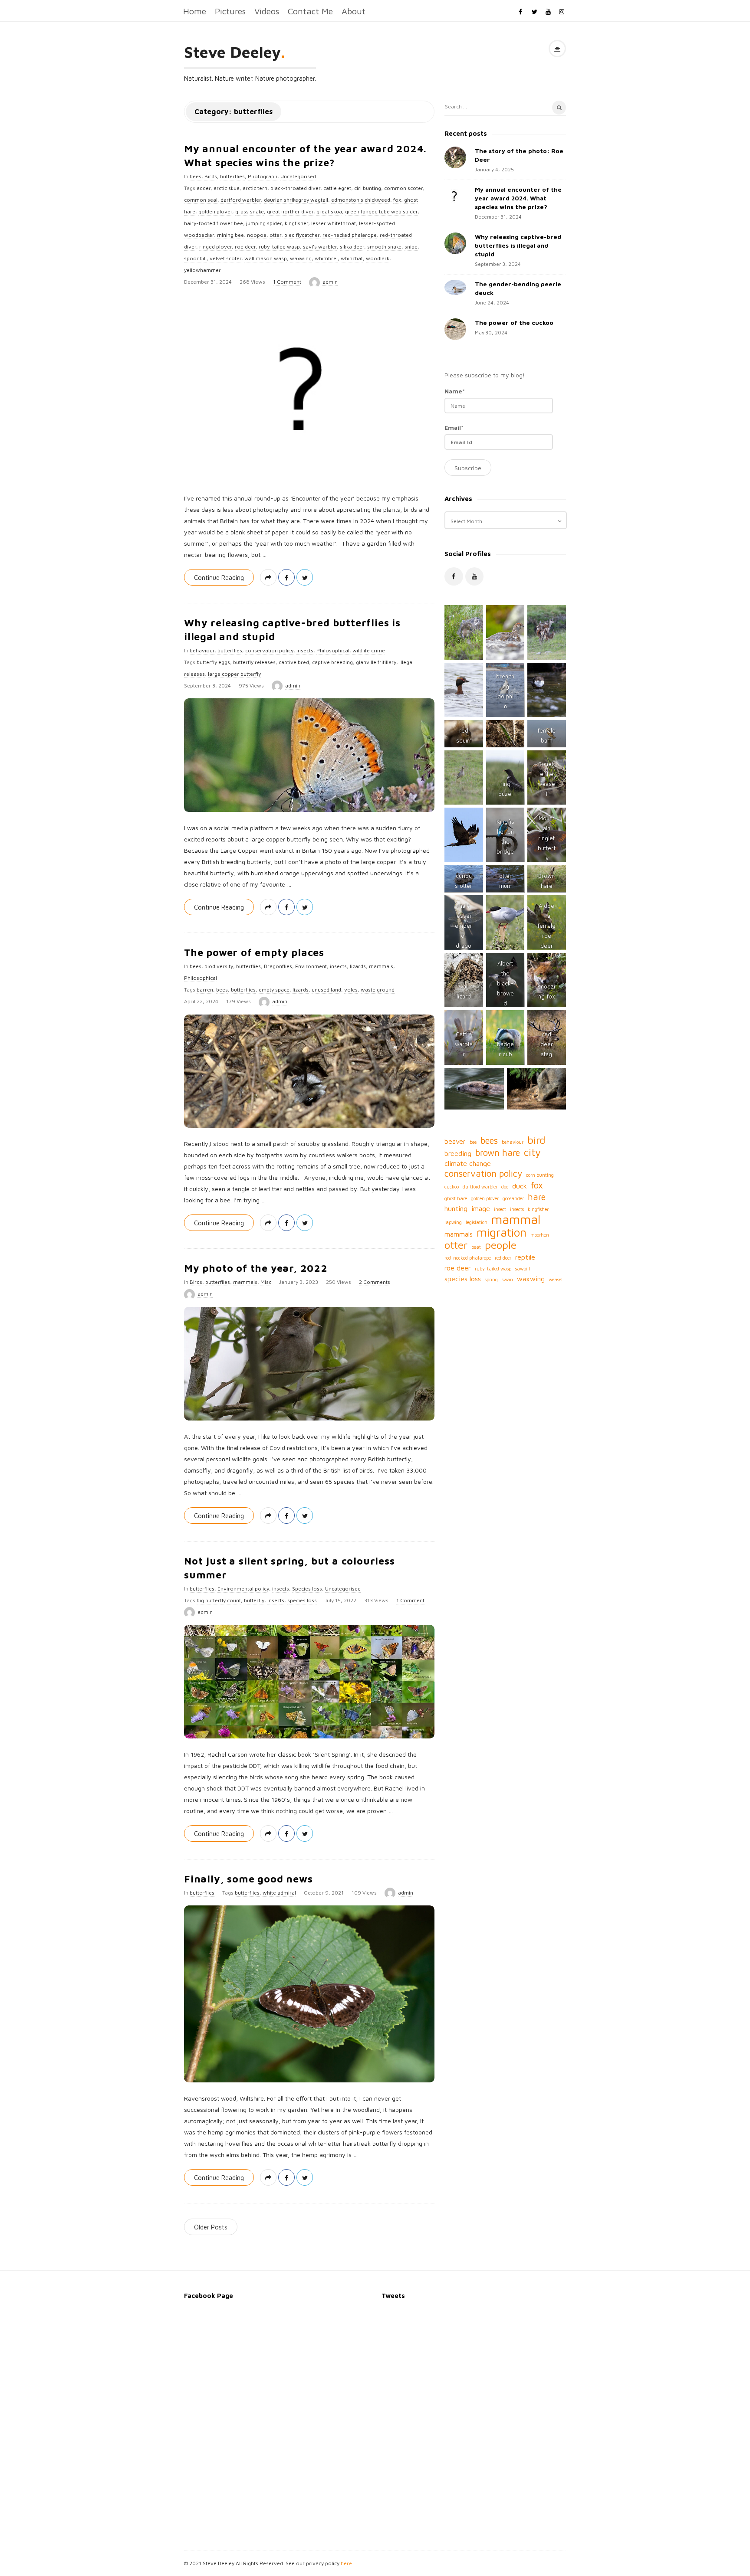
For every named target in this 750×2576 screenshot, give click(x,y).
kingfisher (296, 223)
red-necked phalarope (350, 235)
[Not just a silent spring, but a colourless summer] (309, 1682)
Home (195, 11)
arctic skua (227, 188)
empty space (274, 990)
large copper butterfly (234, 674)
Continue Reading (219, 578)
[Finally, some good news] (309, 1994)
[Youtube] (548, 11)
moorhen (540, 1235)
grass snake (250, 211)
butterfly (254, 1600)
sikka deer (352, 247)
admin (330, 282)
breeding (458, 1153)
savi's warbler (320, 247)
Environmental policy (243, 1589)
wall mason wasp (266, 258)
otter (275, 235)
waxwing (301, 258)
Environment (311, 966)
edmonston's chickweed (361, 200)
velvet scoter (225, 258)
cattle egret (337, 188)
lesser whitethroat (334, 223)
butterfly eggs (213, 662)
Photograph (263, 176)
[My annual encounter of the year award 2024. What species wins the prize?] (309, 389)
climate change (468, 1163)
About (354, 11)
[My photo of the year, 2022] (309, 1364)
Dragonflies (278, 966)
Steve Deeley (232, 52)
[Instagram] (562, 11)
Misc (266, 1282)
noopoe (257, 235)
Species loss (307, 1589)
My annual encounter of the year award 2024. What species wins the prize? (518, 198)
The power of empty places (254, 952)
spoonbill (195, 258)
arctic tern (255, 188)
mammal (516, 1219)
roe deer (245, 247)
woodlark (378, 258)
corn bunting (540, 1175)
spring (491, 1280)
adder (204, 188)
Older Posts (211, 2227)
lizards (358, 966)
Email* (454, 427)
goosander (513, 1198)
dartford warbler (241, 200)
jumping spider (264, 223)
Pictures (230, 11)
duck (520, 1186)
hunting (456, 1208)
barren (205, 990)
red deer (503, 1258)
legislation (477, 1222)
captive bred (294, 662)
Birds (211, 176)
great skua (329, 211)
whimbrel (326, 258)
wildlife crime (369, 650)
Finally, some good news (248, 1879)
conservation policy (269, 650)
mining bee (230, 235)
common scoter (403, 188)
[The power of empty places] (309, 1071)
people (501, 1245)
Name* (455, 391)
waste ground (378, 990)
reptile (525, 1257)
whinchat (352, 258)
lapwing (453, 1222)
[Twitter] (534, 11)
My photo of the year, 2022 (256, 1268)
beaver (455, 1141)
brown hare (498, 1153)
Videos (267, 11)
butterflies (232, 176)
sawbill (523, 1269)
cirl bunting (368, 188)
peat (476, 1247)
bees (196, 176)
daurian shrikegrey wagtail (296, 200)
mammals (381, 966)
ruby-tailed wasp (279, 247)
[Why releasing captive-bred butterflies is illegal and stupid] (309, 755)
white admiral (279, 1893)
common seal (201, 200)
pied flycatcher (302, 235)
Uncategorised (298, 176)
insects (305, 650)
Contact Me (310, 11)
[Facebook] (521, 11)
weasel (556, 1280)
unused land (326, 990)
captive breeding (332, 662)
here (346, 2563)
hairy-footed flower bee (214, 223)
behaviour (202, 650)
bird (536, 1140)
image (481, 1208)
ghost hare (456, 1198)
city (532, 1152)
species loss (302, 1600)
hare (537, 1197)
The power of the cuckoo (514, 322)
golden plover (215, 211)
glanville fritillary (376, 662)
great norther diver (290, 211)
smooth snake (384, 247)
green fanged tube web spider (381, 211)
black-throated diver (295, 188)
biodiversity (219, 966)
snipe (411, 247)
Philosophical (333, 650)
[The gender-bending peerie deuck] (455, 287)
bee (473, 1142)
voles (351, 990)
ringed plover (215, 247)
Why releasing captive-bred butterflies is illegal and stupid (518, 245)
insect (500, 1209)
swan (507, 1280)
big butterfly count (219, 1600)
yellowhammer (202, 270)
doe (505, 1187)
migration (502, 1232)
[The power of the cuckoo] (455, 329)
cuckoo (452, 1187)
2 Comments (375, 1282)
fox (397, 200)
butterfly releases (254, 662)
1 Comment (287, 282)
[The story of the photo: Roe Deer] (455, 157)
